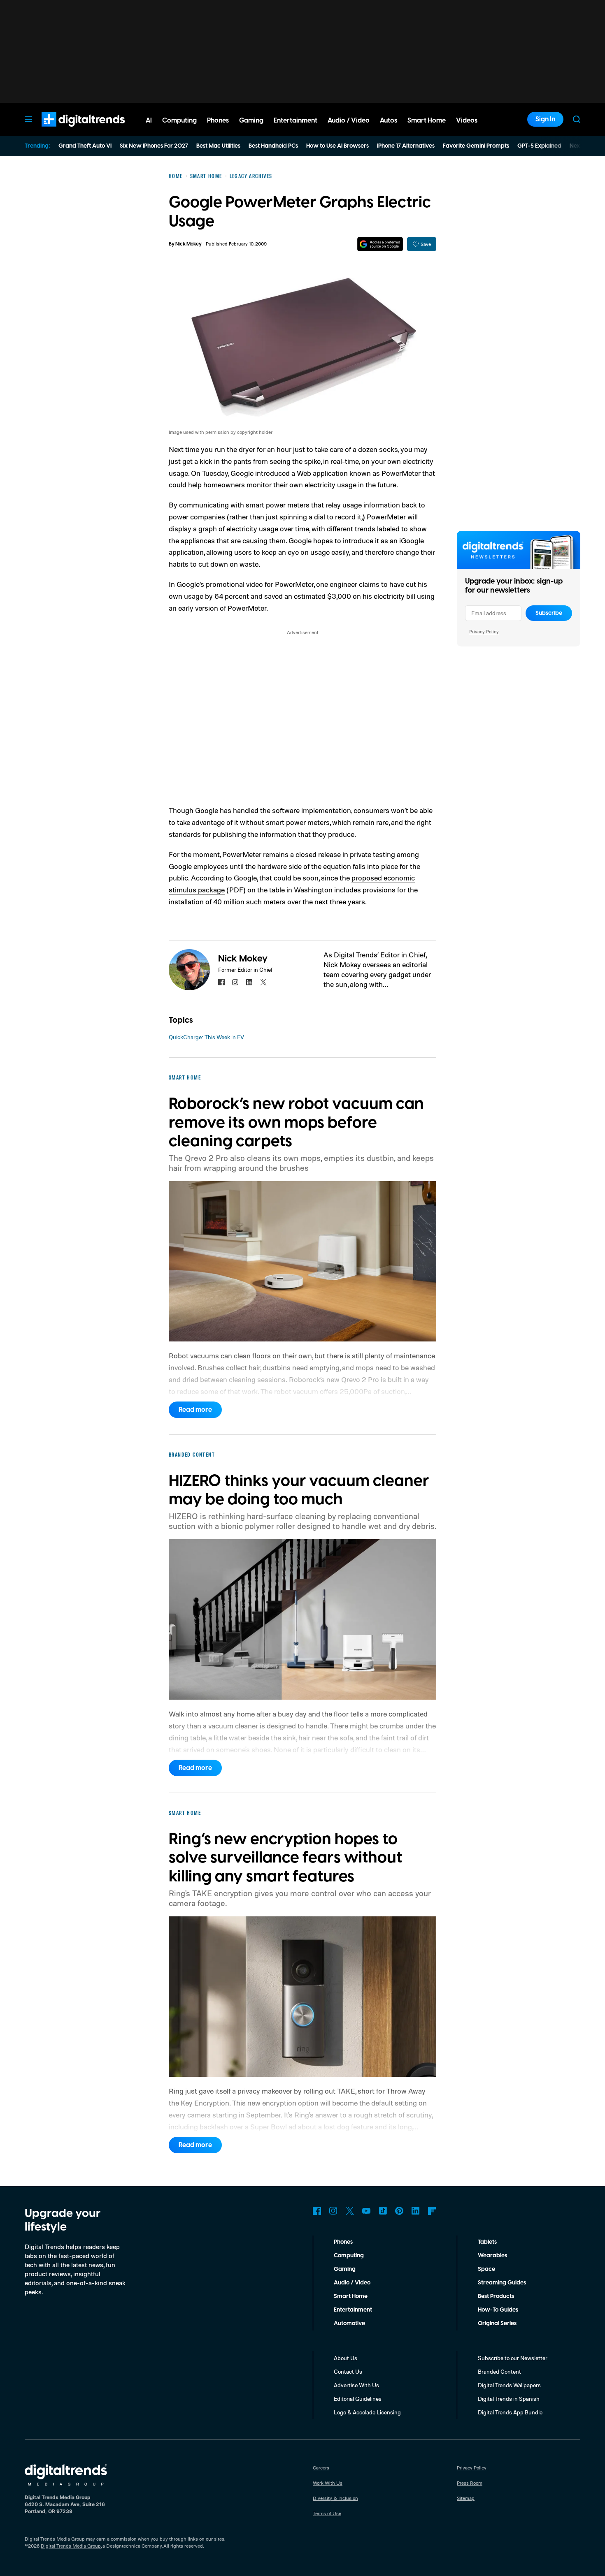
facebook (221, 982)
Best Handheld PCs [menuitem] (273, 146)
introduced (272, 473)
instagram (235, 982)
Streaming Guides (502, 2283)
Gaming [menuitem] (251, 120)
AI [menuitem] (149, 120)
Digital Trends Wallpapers (509, 2385)
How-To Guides (498, 2310)
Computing (349, 2256)
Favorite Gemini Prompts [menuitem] (476, 146)
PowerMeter (401, 473)
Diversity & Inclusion (335, 2498)
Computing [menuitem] (179, 120)
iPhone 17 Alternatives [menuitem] (406, 146)
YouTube (366, 2211)
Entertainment (353, 2310)
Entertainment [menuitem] (296, 120)
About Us (346, 2358)
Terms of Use (327, 2513)
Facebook (317, 2211)
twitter (263, 982)
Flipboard (432, 2211)
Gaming (345, 2269)
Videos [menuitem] (467, 120)
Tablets (487, 2242)
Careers (321, 2468)
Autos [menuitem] (389, 120)
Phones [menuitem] (218, 120)
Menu (28, 119)
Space (486, 2269)
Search (577, 119)
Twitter (350, 2211)
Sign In (545, 119)
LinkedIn (416, 2211)
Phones (343, 2242)
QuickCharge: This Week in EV (206, 1037)
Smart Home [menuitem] (427, 120)
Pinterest (399, 2211)
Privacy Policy (484, 631)
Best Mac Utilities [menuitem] (218, 146)
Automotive (349, 2323)
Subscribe (549, 613)
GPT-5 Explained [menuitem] (539, 146)
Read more (195, 1410)
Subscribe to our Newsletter (513, 2358)
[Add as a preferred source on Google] (380, 244)
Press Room (470, 2483)
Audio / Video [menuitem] (349, 120)
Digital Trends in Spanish (509, 2399)
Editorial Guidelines (358, 2399)
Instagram (333, 2211)
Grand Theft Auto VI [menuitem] (85, 146)
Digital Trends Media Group (71, 2546)
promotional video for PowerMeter (260, 584)
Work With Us (328, 2483)
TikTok (383, 2211)
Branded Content (499, 2371)
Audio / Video (352, 2283)
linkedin (249, 982)
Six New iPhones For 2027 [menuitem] (154, 146)
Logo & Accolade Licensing (367, 2412)
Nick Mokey (188, 244)
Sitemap (466, 2498)
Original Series (497, 2323)
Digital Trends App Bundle (510, 2412)
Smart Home (351, 2296)
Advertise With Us (356, 2385)
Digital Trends (68, 131)
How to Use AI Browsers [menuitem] (337, 146)
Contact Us (348, 2371)
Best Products (496, 2296)
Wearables (492, 2256)
